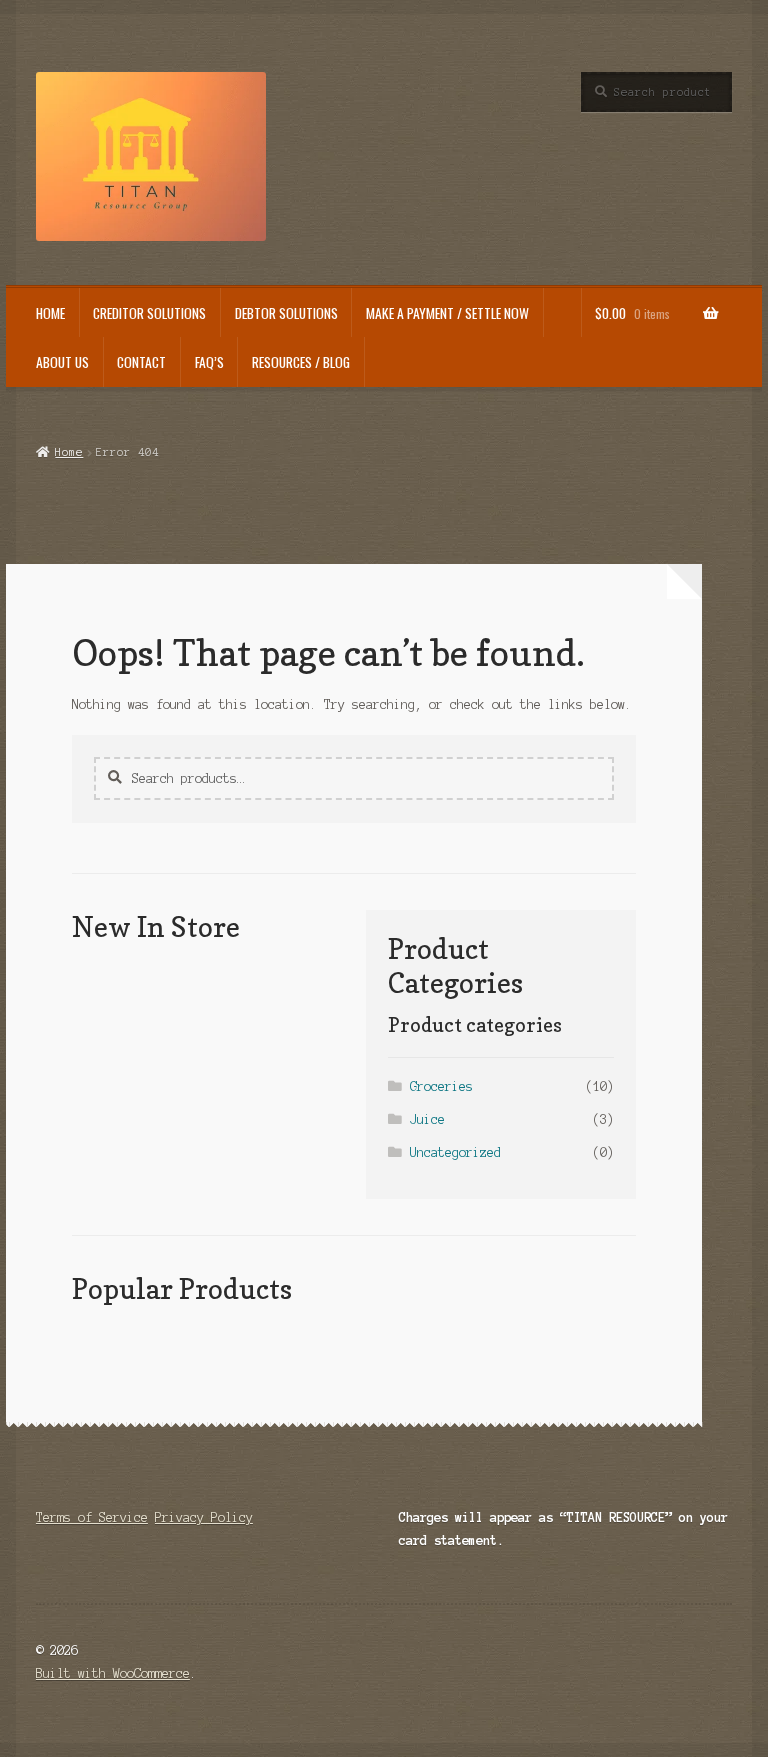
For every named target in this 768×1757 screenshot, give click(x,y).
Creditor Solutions (149, 313)
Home (69, 452)
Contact (141, 362)
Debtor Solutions (286, 313)
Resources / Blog (301, 362)
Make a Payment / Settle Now (447, 313)
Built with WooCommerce (113, 1673)
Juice (427, 1119)
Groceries (441, 1086)
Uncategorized (455, 1152)
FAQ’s (209, 362)
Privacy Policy (204, 1517)
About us (62, 362)
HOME (50, 313)
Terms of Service (92, 1517)
